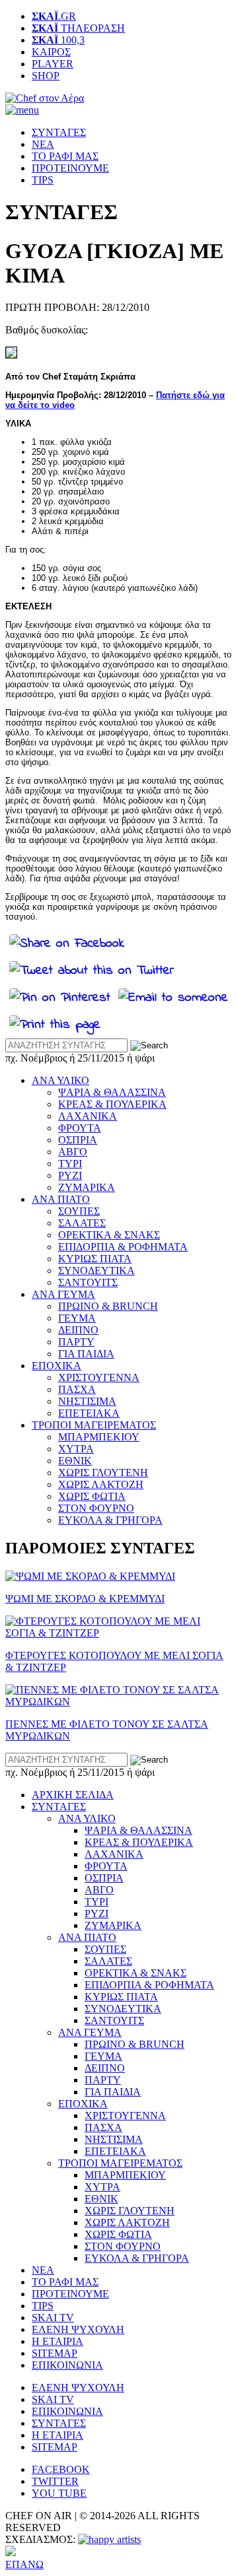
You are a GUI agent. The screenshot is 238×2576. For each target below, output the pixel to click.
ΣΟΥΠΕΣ (79, 1211)
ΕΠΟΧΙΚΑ (57, 1366)
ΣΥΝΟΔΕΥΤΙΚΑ (97, 1271)
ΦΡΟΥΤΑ (80, 1128)
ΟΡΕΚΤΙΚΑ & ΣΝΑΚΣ (109, 1235)
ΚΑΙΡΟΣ (51, 52)
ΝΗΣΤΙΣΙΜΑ (87, 1401)
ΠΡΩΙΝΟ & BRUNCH (108, 1306)
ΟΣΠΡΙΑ (78, 1140)
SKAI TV (53, 2318)
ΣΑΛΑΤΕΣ (82, 1223)
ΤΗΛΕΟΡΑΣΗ (78, 28)
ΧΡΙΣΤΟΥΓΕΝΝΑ (99, 1377)
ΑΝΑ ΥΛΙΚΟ (60, 1080)
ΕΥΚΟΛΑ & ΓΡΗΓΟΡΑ (110, 1520)
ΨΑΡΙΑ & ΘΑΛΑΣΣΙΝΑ (112, 1092)
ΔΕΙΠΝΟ (78, 1330)
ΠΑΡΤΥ (76, 1342)
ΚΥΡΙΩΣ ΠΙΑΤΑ (95, 1259)
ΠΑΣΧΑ (77, 1389)
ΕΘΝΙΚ (75, 1461)
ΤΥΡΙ (70, 1164)
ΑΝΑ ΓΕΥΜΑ (63, 1294)
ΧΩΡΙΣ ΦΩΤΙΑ (92, 1496)
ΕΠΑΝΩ (24, 2564)
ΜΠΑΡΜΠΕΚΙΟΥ (99, 1437)
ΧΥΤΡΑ (76, 1449)
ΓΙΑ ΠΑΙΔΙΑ (86, 1354)
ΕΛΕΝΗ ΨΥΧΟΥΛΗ (78, 2329)
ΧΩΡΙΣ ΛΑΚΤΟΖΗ (101, 1484)
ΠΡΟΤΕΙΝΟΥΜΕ (70, 168)
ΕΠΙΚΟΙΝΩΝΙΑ (67, 2365)
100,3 (58, 40)
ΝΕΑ (43, 144)
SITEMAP (55, 2353)
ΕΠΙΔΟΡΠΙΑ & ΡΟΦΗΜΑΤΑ (123, 1247)
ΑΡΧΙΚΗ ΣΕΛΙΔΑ (73, 1795)
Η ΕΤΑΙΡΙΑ (58, 2341)
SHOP (46, 76)
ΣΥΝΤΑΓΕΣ (59, 132)
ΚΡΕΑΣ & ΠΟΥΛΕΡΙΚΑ (112, 1104)
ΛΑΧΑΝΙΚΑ (88, 1116)
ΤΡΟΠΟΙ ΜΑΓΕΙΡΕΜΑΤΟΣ (94, 1425)
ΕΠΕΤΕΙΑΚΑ (89, 1413)
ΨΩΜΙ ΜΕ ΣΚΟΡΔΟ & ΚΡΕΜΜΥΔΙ (85, 1599)
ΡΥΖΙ (70, 1175)
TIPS (43, 180)
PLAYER (53, 64)
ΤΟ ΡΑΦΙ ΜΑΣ (65, 156)
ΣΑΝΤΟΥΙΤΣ (88, 1282)
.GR (54, 16)
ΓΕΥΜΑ (77, 1318)
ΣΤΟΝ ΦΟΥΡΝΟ (96, 1508)
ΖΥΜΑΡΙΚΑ (87, 1187)
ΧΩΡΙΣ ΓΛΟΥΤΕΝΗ (103, 1473)
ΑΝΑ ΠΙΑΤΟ (61, 1199)
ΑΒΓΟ (73, 1152)
